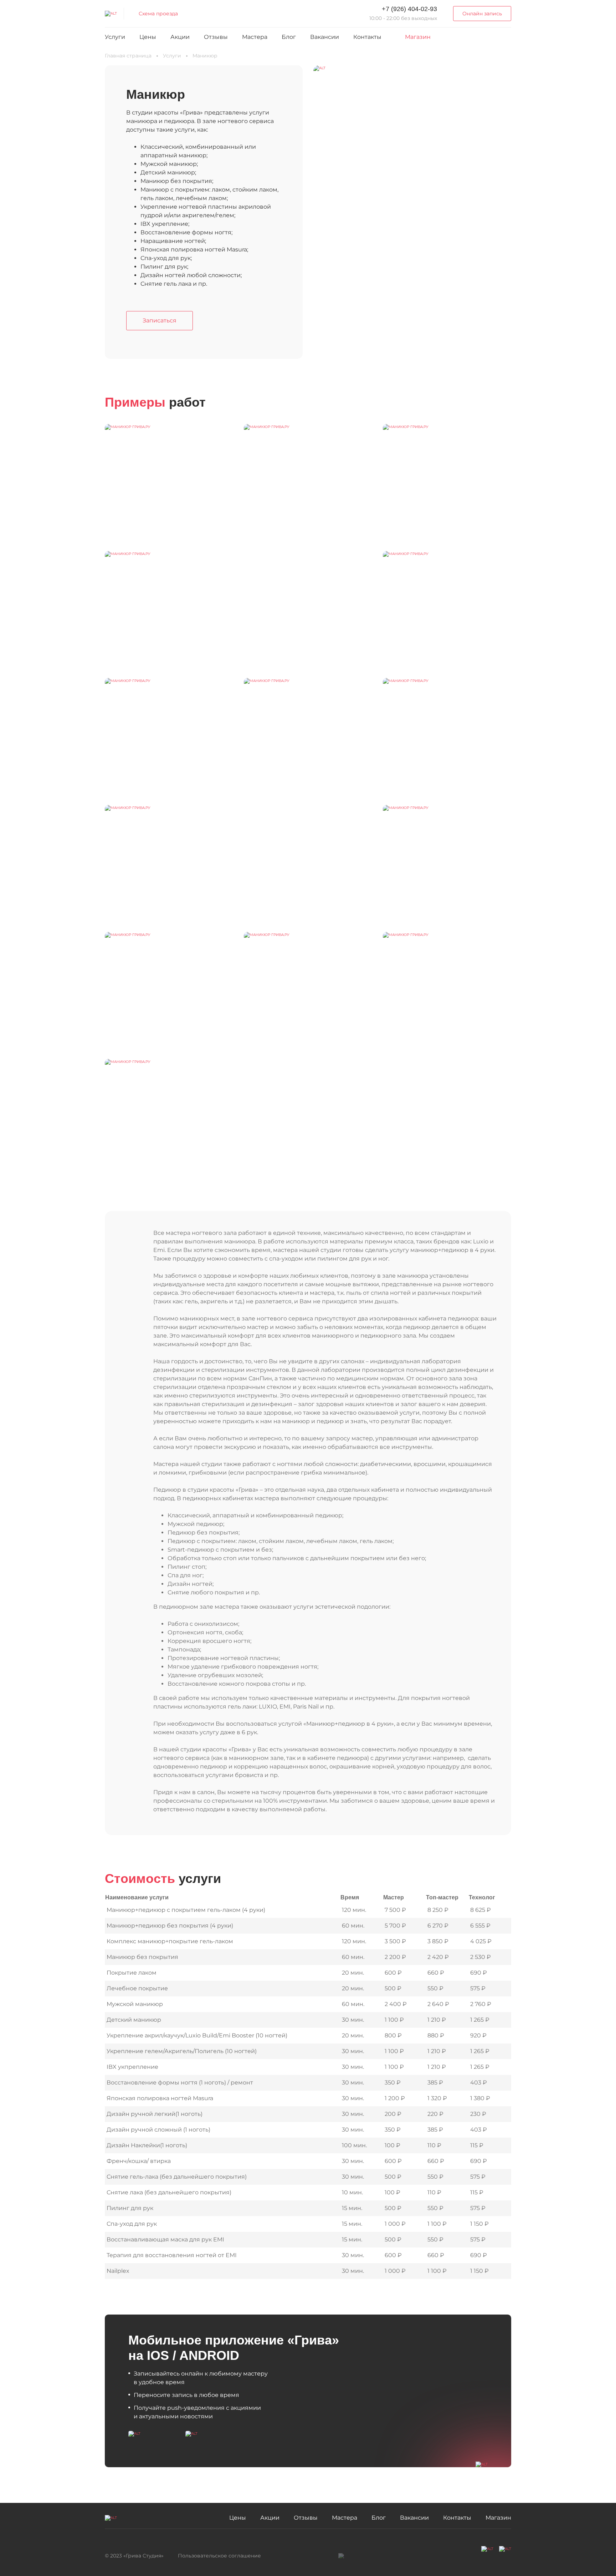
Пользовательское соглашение (219, 2556)
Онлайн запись (482, 14)
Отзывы (216, 37)
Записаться (160, 320)
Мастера (255, 37)
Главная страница (128, 56)
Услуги (115, 37)
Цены (148, 37)
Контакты (367, 37)
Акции (180, 37)
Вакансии (325, 37)
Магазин (418, 37)
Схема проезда (158, 14)
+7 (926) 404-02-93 (409, 9)
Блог (289, 37)
